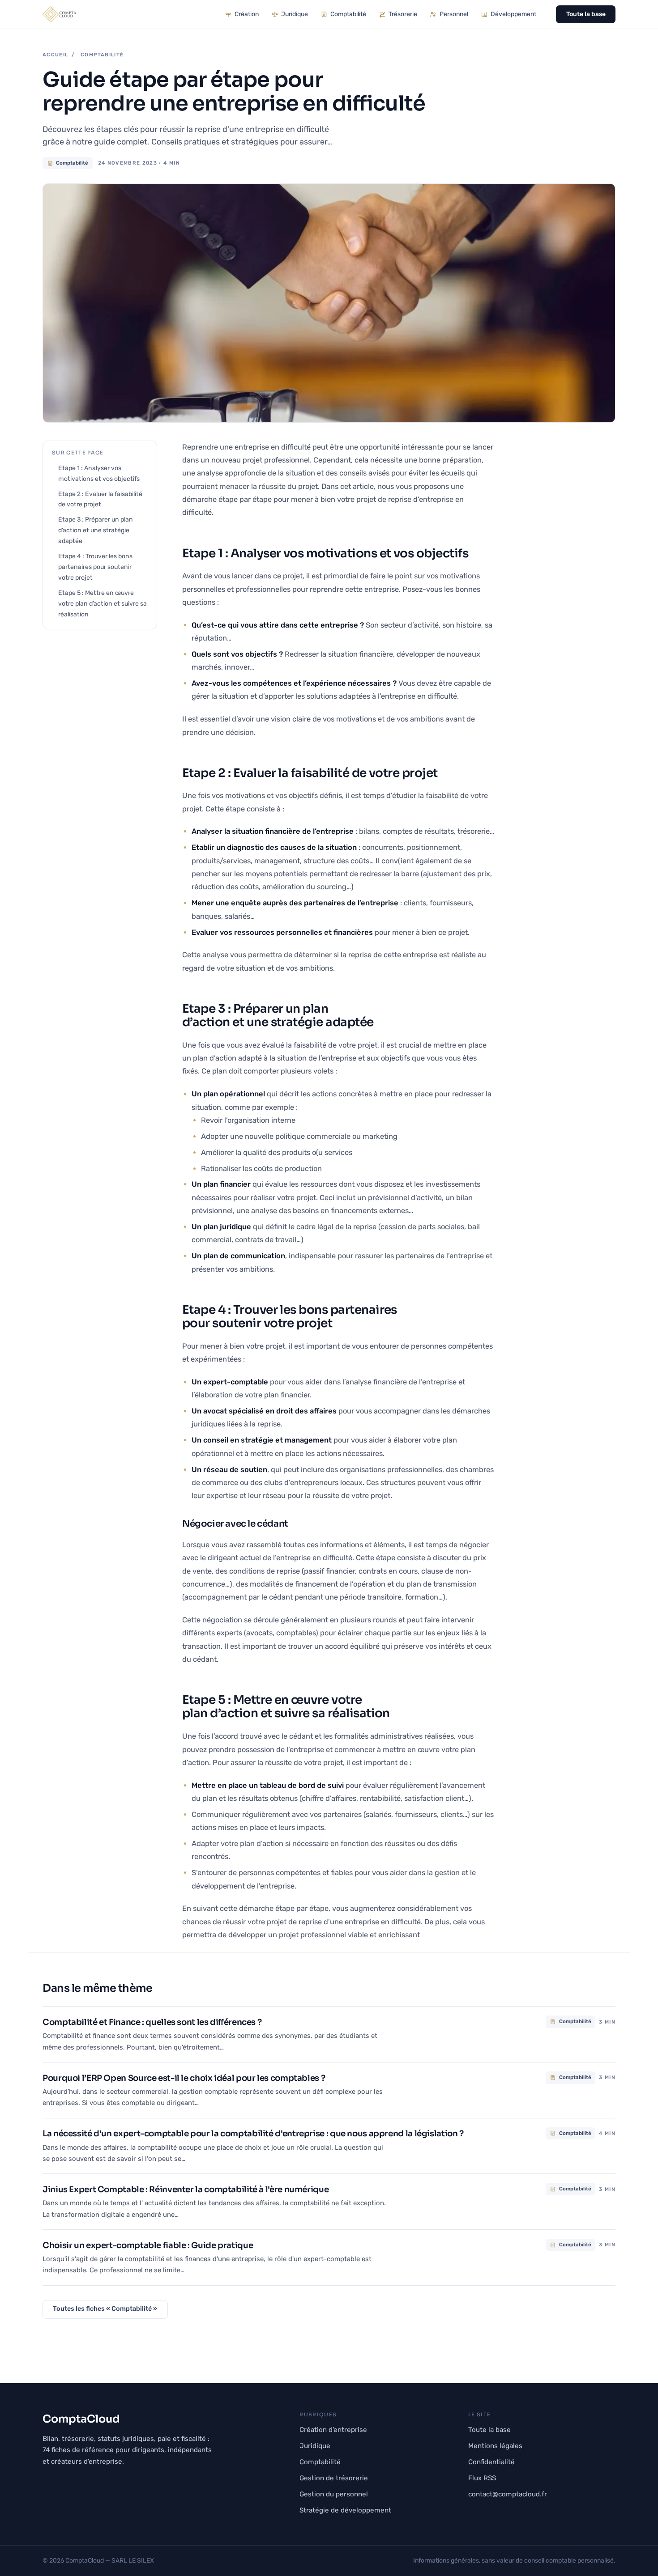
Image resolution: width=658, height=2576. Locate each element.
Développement (513, 14)
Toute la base (586, 14)
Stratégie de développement (345, 2510)
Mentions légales (495, 2446)
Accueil (55, 55)
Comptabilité (348, 14)
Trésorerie (403, 14)
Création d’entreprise (333, 2430)
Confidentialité (491, 2462)
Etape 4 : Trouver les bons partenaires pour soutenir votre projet (95, 567)
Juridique (295, 14)
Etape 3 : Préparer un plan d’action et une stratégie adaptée (96, 530)
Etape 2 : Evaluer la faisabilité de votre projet (100, 499)
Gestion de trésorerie (334, 2478)
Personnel (454, 14)
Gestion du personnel (334, 2494)
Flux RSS (482, 2478)
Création (247, 14)
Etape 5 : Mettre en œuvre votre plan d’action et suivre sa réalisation (103, 604)
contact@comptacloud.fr (508, 2494)
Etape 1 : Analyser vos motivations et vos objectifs (99, 473)
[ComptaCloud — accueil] (59, 14)
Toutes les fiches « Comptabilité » (105, 2309)
